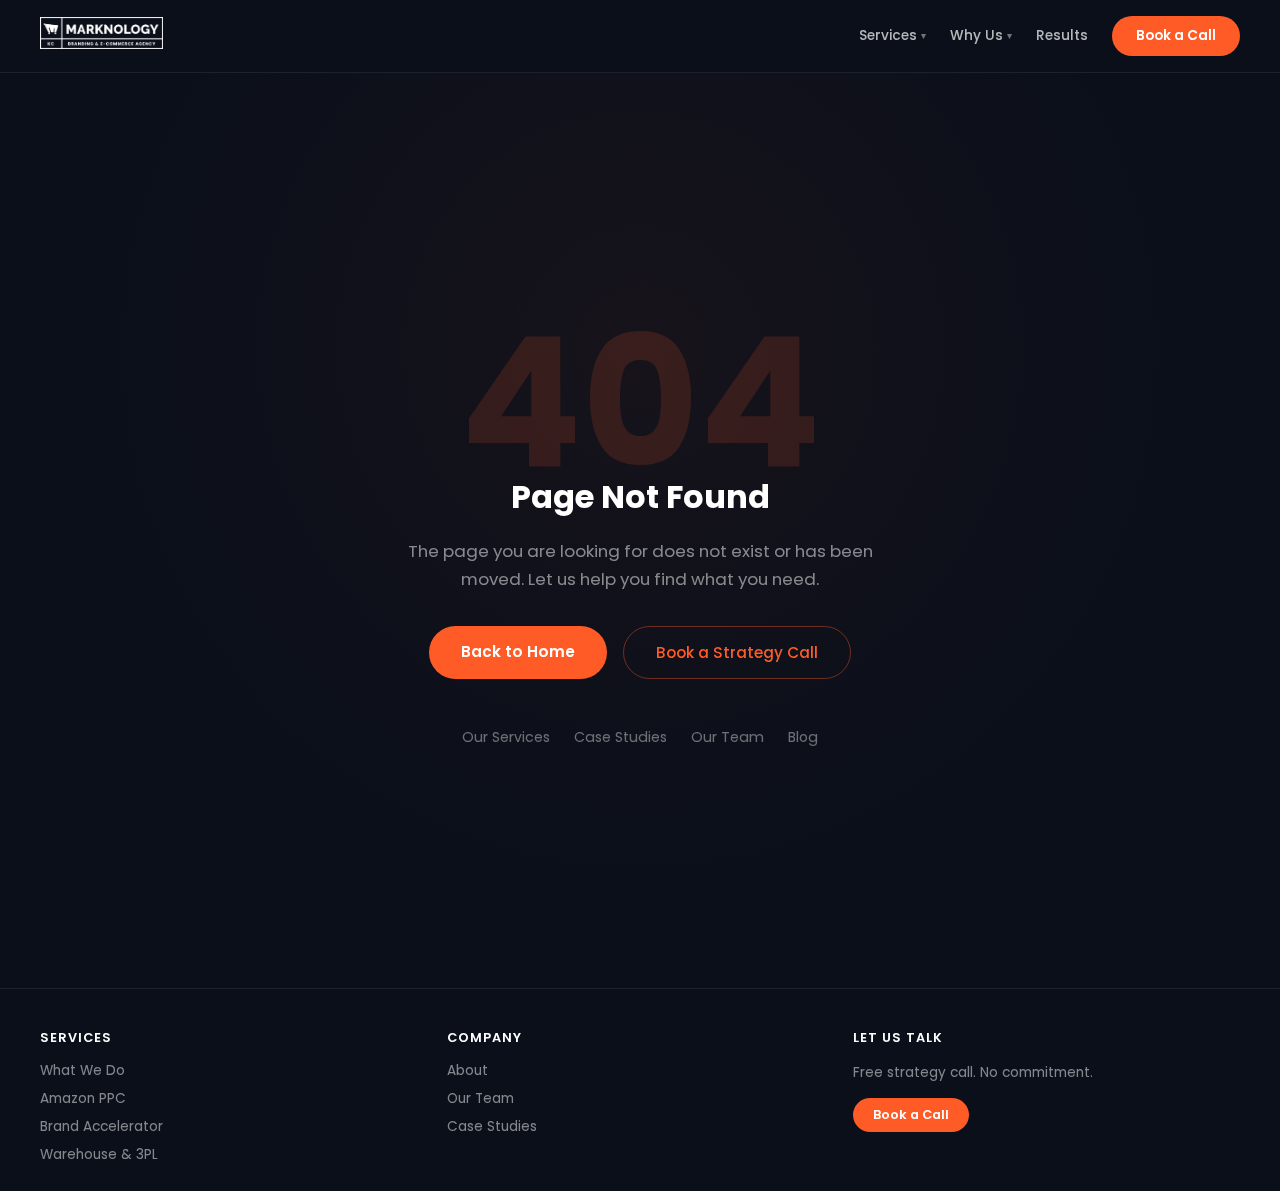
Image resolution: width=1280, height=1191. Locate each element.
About (467, 1070)
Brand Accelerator (101, 1126)
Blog (803, 737)
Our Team (727, 737)
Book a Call (1176, 35)
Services (892, 35)
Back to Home (518, 651)
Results (1062, 35)
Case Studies (620, 737)
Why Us (981, 35)
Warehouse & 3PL (99, 1154)
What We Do (82, 1070)
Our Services (506, 737)
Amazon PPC (83, 1098)
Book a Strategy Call (737, 652)
